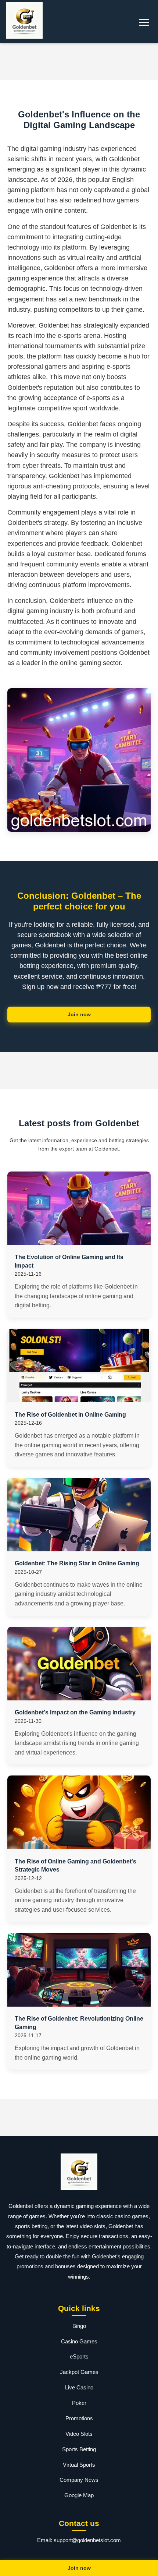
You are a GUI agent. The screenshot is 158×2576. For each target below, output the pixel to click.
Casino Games (79, 2341)
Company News (79, 2480)
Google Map (79, 2495)
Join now (79, 1014)
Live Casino (79, 2387)
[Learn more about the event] (79, 61)
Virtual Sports (79, 2465)
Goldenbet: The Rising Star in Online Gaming (77, 1563)
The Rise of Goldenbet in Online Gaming (70, 1415)
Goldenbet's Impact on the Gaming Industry (75, 1712)
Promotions (79, 2418)
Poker (79, 2403)
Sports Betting (79, 2449)
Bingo (79, 2326)
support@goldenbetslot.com (87, 2540)
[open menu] (144, 22)
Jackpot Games (79, 2372)
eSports (79, 2356)
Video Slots (79, 2434)
